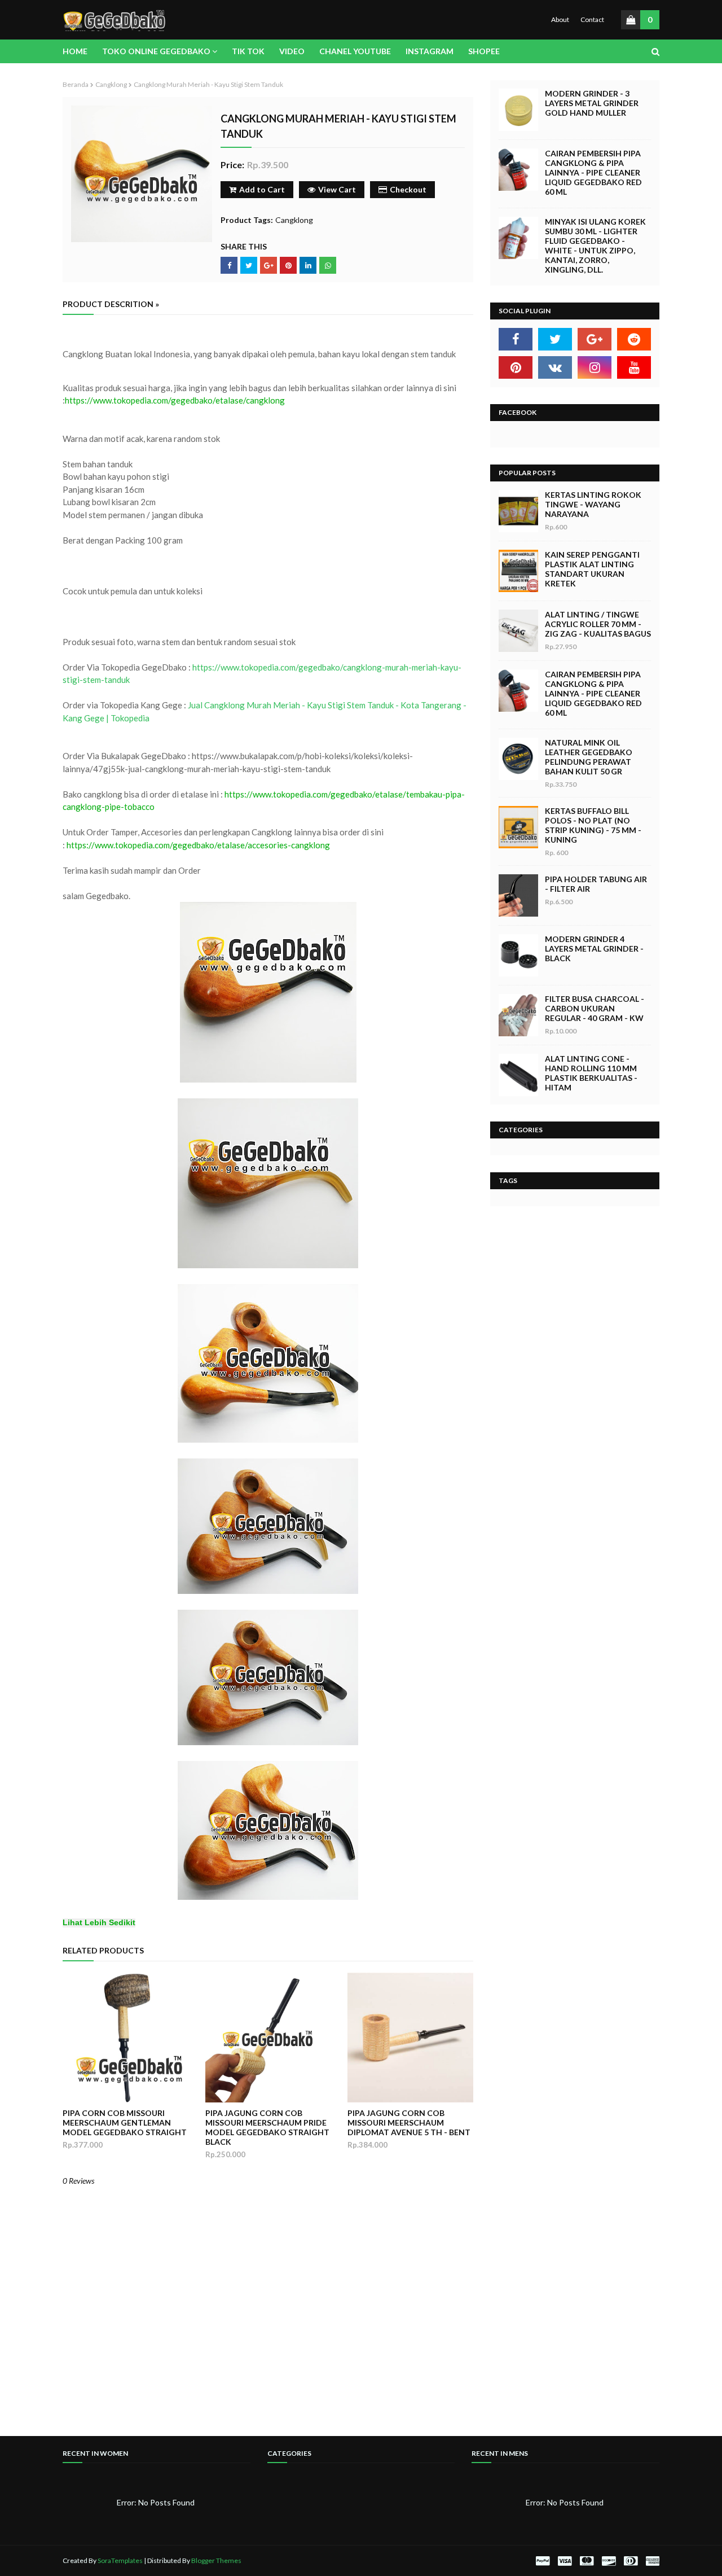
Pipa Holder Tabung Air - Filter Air (596, 884)
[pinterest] (516, 367)
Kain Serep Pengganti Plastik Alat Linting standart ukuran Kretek (592, 569)
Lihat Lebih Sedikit (99, 1923)
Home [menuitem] (75, 51)
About (560, 19)
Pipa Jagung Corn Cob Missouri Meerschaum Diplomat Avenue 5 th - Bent (409, 2122)
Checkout (408, 189)
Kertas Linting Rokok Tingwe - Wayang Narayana (593, 504)
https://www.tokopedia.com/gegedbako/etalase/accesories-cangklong (198, 845)
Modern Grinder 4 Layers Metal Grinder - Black (594, 949)
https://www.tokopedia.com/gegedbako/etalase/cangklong (175, 400)
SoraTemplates (120, 2560)
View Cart (337, 189)
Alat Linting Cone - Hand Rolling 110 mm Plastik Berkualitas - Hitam (591, 1073)
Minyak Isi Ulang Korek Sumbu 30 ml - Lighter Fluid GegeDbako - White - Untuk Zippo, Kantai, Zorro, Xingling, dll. (595, 246)
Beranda (76, 84)
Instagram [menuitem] (430, 51)
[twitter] (555, 339)
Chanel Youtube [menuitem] (355, 51)
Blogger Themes (216, 2560)
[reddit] (634, 339)
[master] (587, 2561)
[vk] (555, 367)
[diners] (631, 2561)
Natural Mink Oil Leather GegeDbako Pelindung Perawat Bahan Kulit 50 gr (589, 757)
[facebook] (516, 339)
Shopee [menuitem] (484, 51)
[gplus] (595, 339)
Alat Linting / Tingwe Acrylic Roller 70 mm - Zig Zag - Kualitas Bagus (598, 624)
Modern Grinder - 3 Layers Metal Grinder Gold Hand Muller (592, 103)
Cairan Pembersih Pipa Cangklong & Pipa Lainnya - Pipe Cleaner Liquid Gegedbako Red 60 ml (593, 172)
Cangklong (111, 84)
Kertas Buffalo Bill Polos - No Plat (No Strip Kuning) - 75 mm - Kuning (593, 825)
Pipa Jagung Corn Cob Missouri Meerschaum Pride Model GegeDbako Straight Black (267, 2127)
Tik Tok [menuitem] (248, 51)
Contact (592, 19)
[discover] (609, 2561)
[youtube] (634, 367)
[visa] (565, 2561)
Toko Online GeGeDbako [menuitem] (156, 51)
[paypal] (543, 2561)
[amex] (651, 2561)
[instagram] (595, 367)
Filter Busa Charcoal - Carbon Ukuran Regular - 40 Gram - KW (595, 1008)
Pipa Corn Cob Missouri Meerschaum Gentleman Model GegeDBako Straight (125, 2122)
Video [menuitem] (292, 51)
